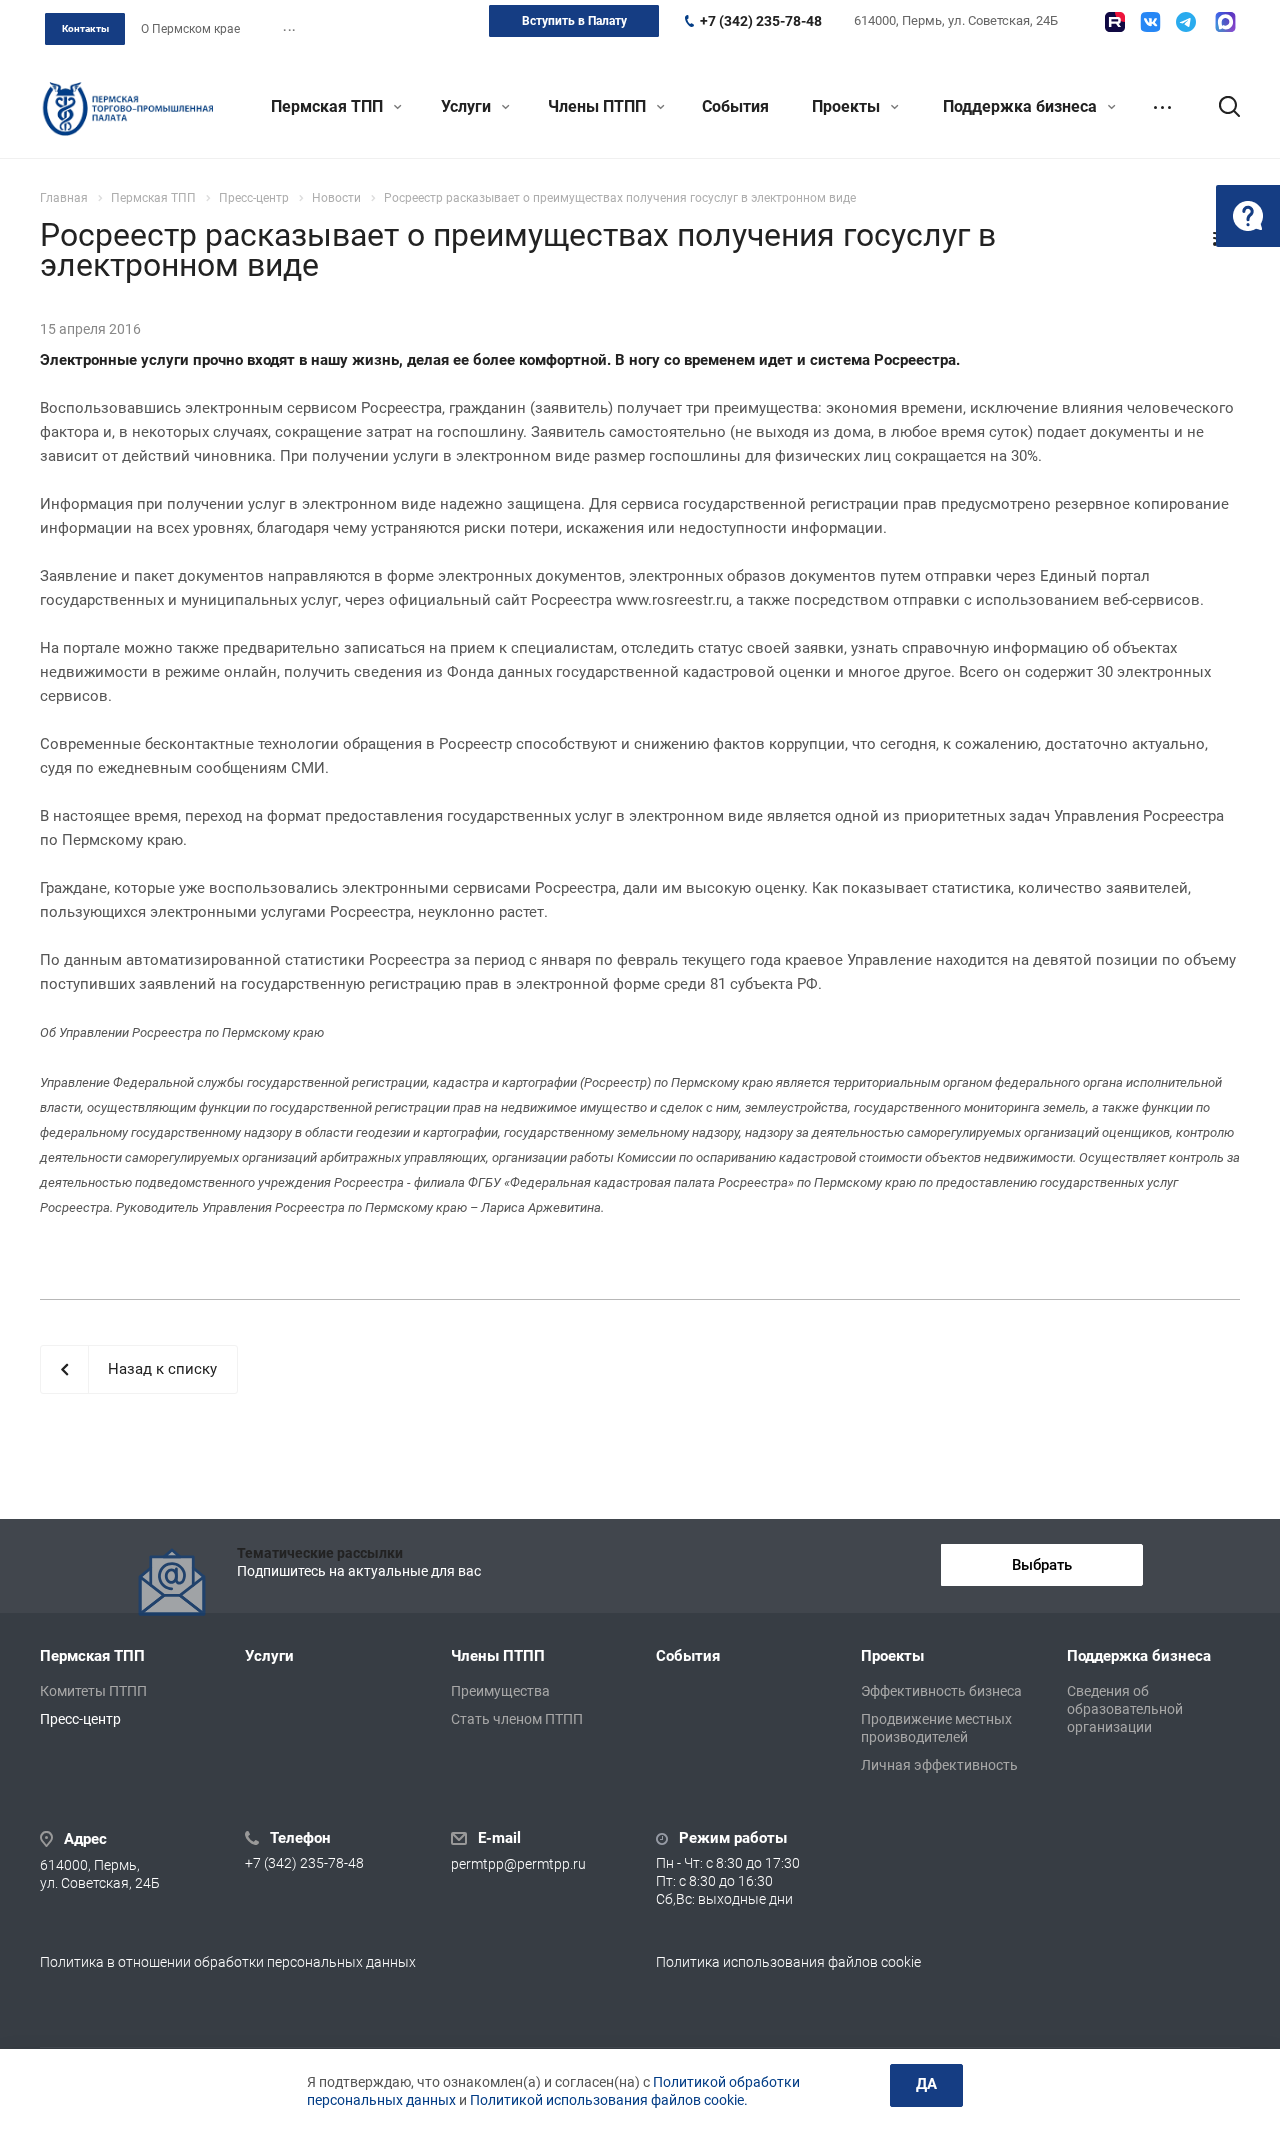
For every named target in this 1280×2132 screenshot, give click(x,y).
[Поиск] (1220, 107)
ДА (926, 2084)
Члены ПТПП (599, 106)
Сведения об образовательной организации (1125, 1709)
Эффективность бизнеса (941, 1691)
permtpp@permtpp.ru (518, 1864)
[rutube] (1115, 22)
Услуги (468, 106)
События (735, 106)
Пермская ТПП (329, 106)
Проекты (848, 106)
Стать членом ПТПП (517, 1719)
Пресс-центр (80, 1719)
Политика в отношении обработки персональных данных (228, 1962)
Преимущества (500, 1691)
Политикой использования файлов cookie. (609, 2100)
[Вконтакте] (1150, 22)
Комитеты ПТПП (93, 1691)
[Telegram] (1186, 22)
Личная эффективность (939, 1765)
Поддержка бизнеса (1022, 106)
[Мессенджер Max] (1225, 22)
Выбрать (1042, 1565)
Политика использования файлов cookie (788, 1962)
